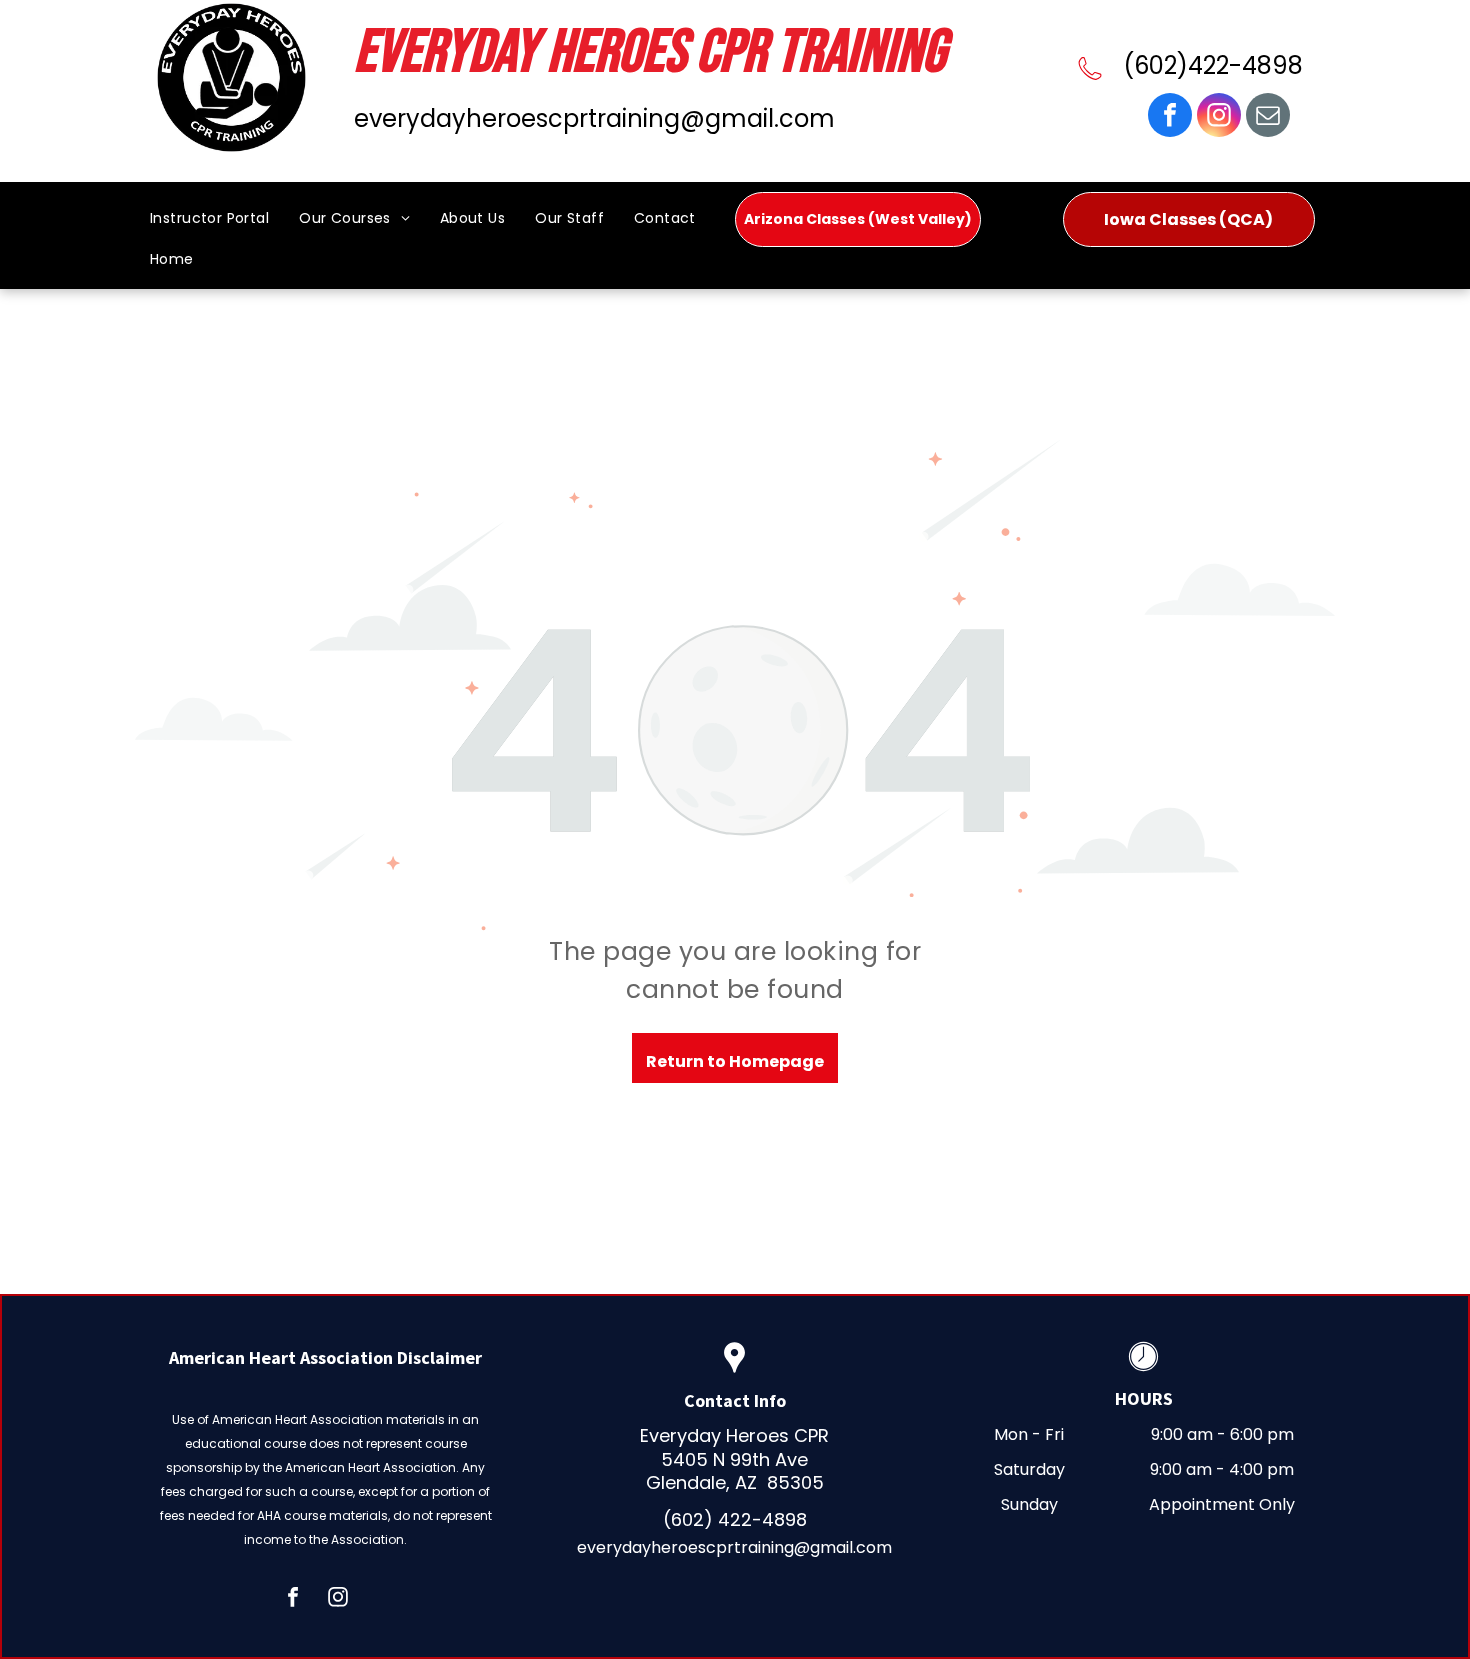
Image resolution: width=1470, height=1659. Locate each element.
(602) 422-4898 (735, 1519)
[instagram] (1219, 117)
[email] (1268, 117)
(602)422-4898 (1213, 65)
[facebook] (1170, 117)
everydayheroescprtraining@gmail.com (594, 118)
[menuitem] (209, 224)
